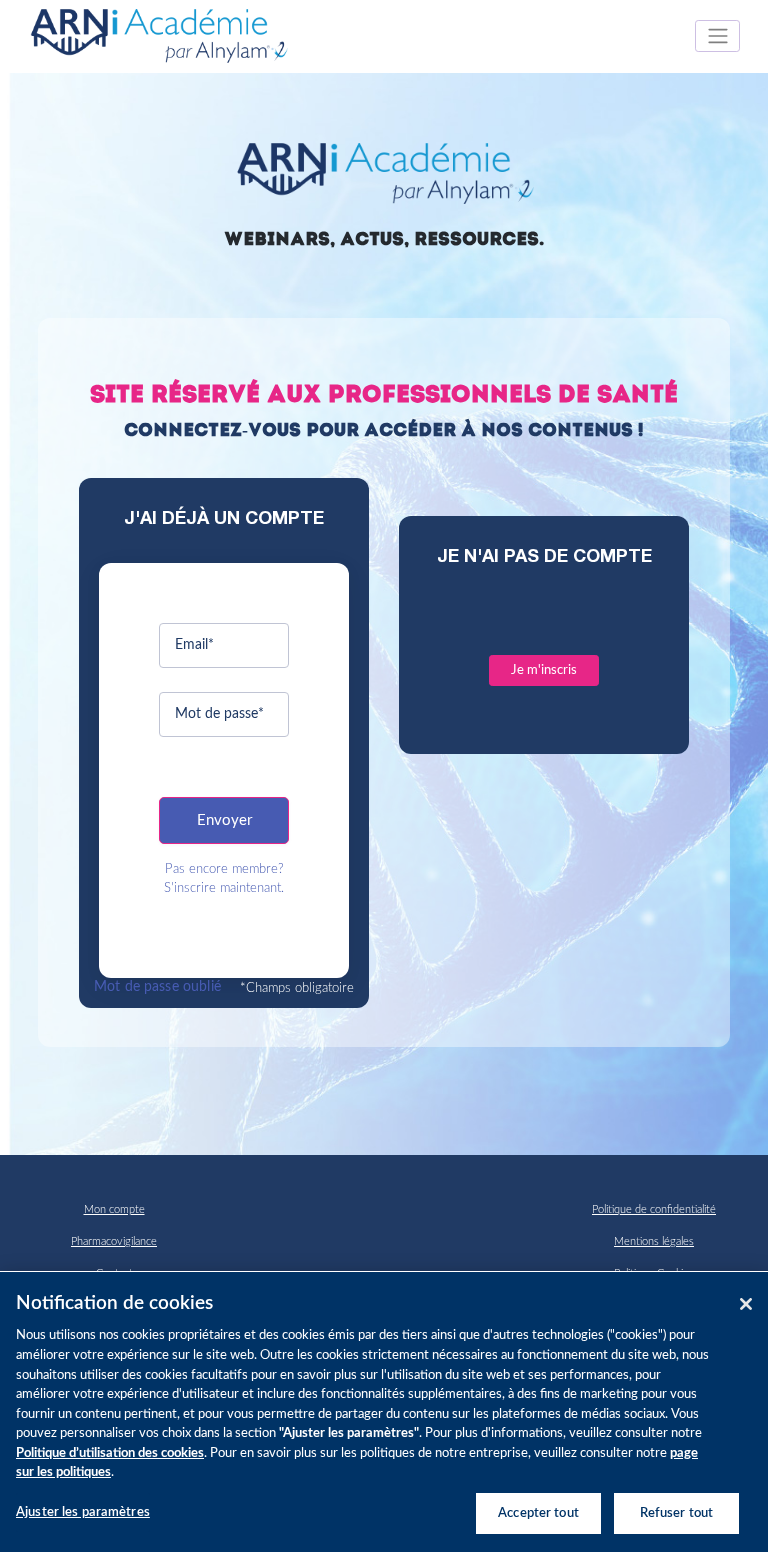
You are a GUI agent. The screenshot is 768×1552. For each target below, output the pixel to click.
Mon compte (114, 1209)
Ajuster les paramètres (83, 1512)
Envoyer (224, 820)
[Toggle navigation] (717, 36)
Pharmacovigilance (114, 1241)
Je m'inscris (544, 670)
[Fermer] (746, 1304)
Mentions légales (654, 1241)
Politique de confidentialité (654, 1209)
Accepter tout (538, 1513)
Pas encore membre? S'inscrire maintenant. (224, 878)
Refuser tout (677, 1513)
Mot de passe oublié (157, 987)
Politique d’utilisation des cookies (110, 1453)
